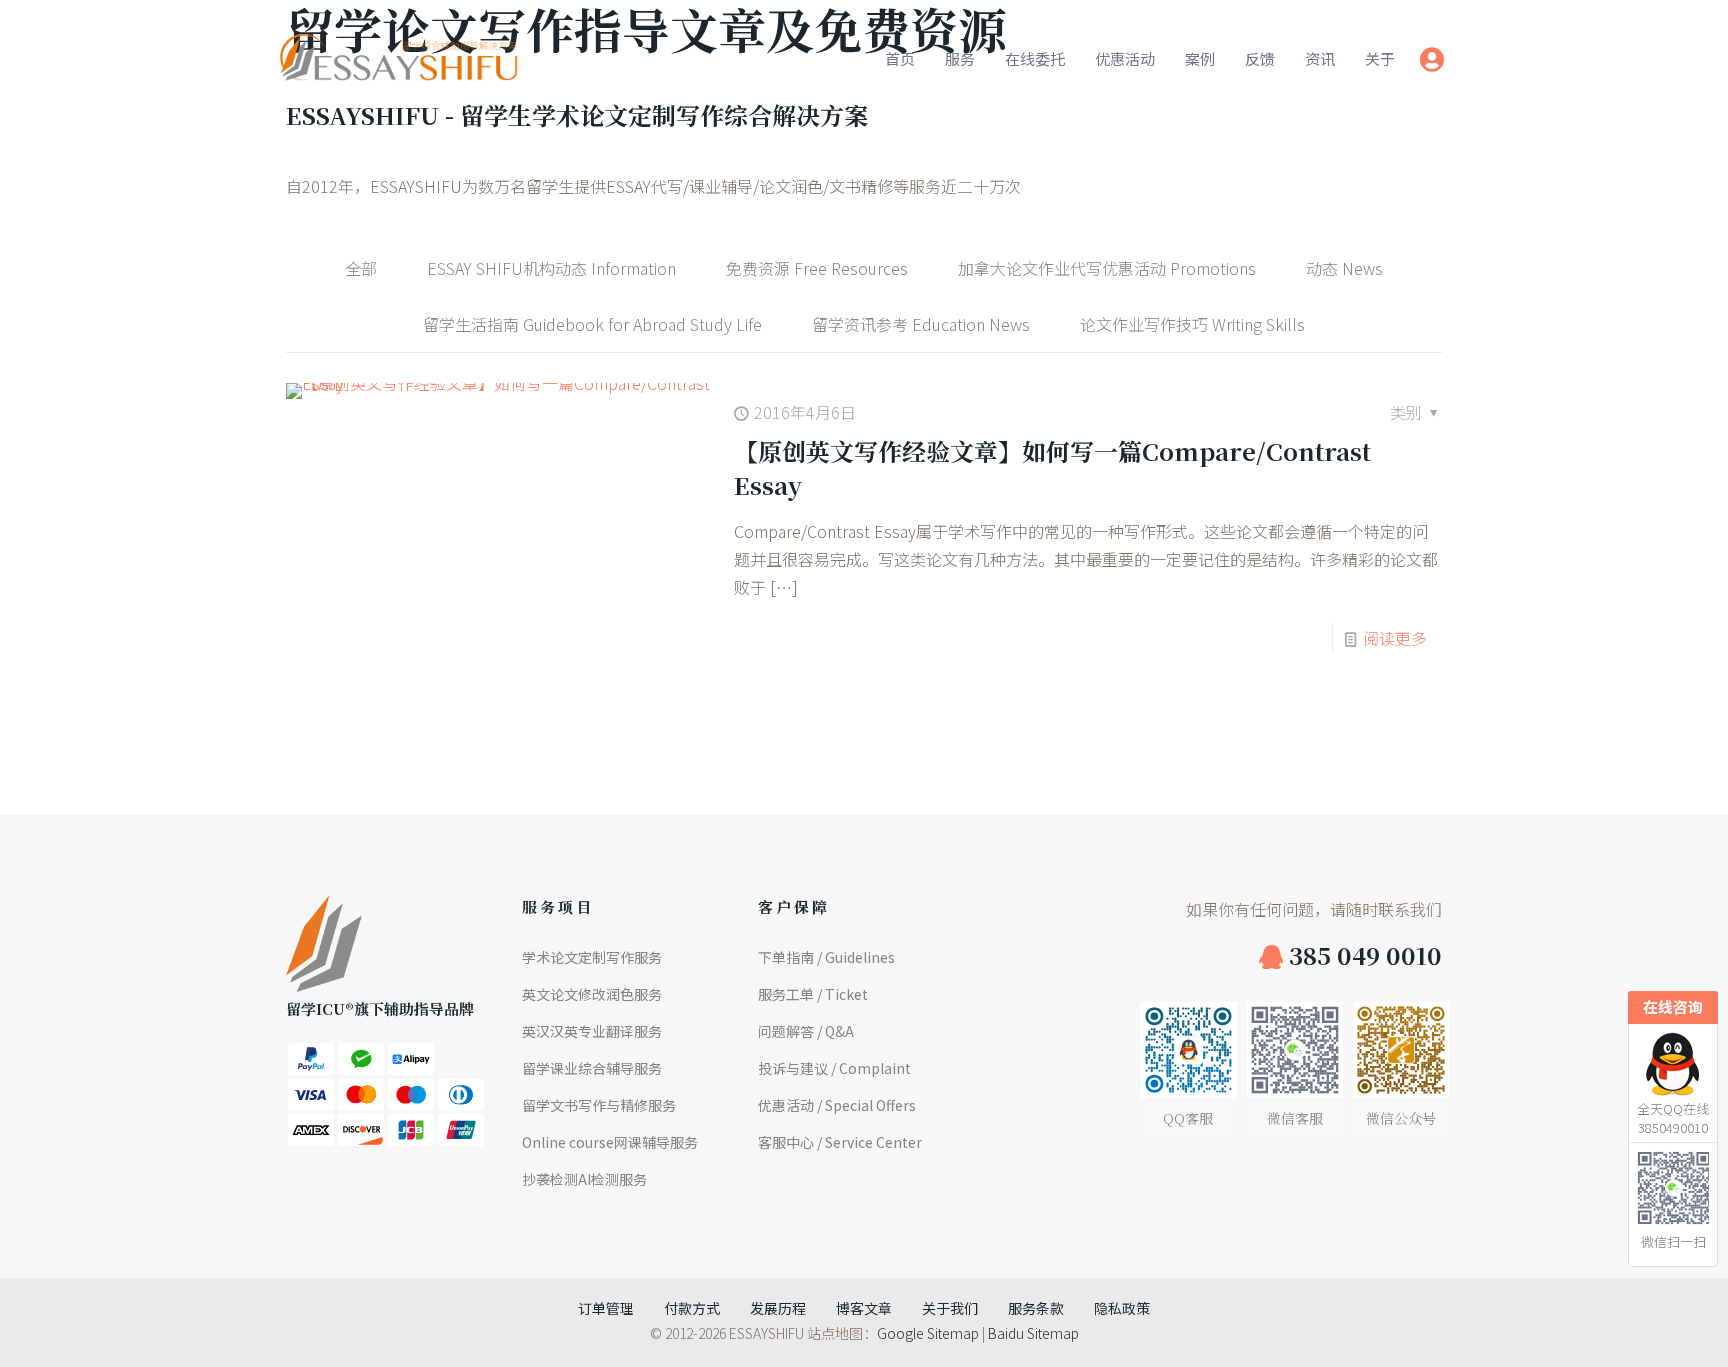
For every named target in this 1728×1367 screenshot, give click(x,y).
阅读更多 (1395, 638)
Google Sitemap (928, 1333)
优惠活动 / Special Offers (837, 1105)
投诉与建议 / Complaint (834, 1068)
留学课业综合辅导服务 (592, 1068)
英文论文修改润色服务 (592, 994)
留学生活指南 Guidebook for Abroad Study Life (592, 324)
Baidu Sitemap (1033, 1333)
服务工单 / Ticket (813, 994)
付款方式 (692, 1308)
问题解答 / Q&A (806, 1031)
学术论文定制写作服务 (592, 957)
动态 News (1344, 268)
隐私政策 (1122, 1308)
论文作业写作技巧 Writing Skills (1192, 324)
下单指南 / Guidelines (826, 957)
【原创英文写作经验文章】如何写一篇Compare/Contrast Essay (1052, 467)
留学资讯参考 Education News (921, 324)
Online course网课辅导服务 (610, 1142)
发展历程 (778, 1308)
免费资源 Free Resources (817, 268)
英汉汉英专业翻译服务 (592, 1031)
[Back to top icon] (1632, 1326)
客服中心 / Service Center (840, 1142)
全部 (361, 268)
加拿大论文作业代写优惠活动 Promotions (1107, 268)
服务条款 (1036, 1308)
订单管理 (606, 1308)
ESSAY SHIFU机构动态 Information (551, 268)
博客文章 (864, 1308)
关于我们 (950, 1308)
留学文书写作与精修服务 (599, 1105)
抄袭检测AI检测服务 (584, 1179)
